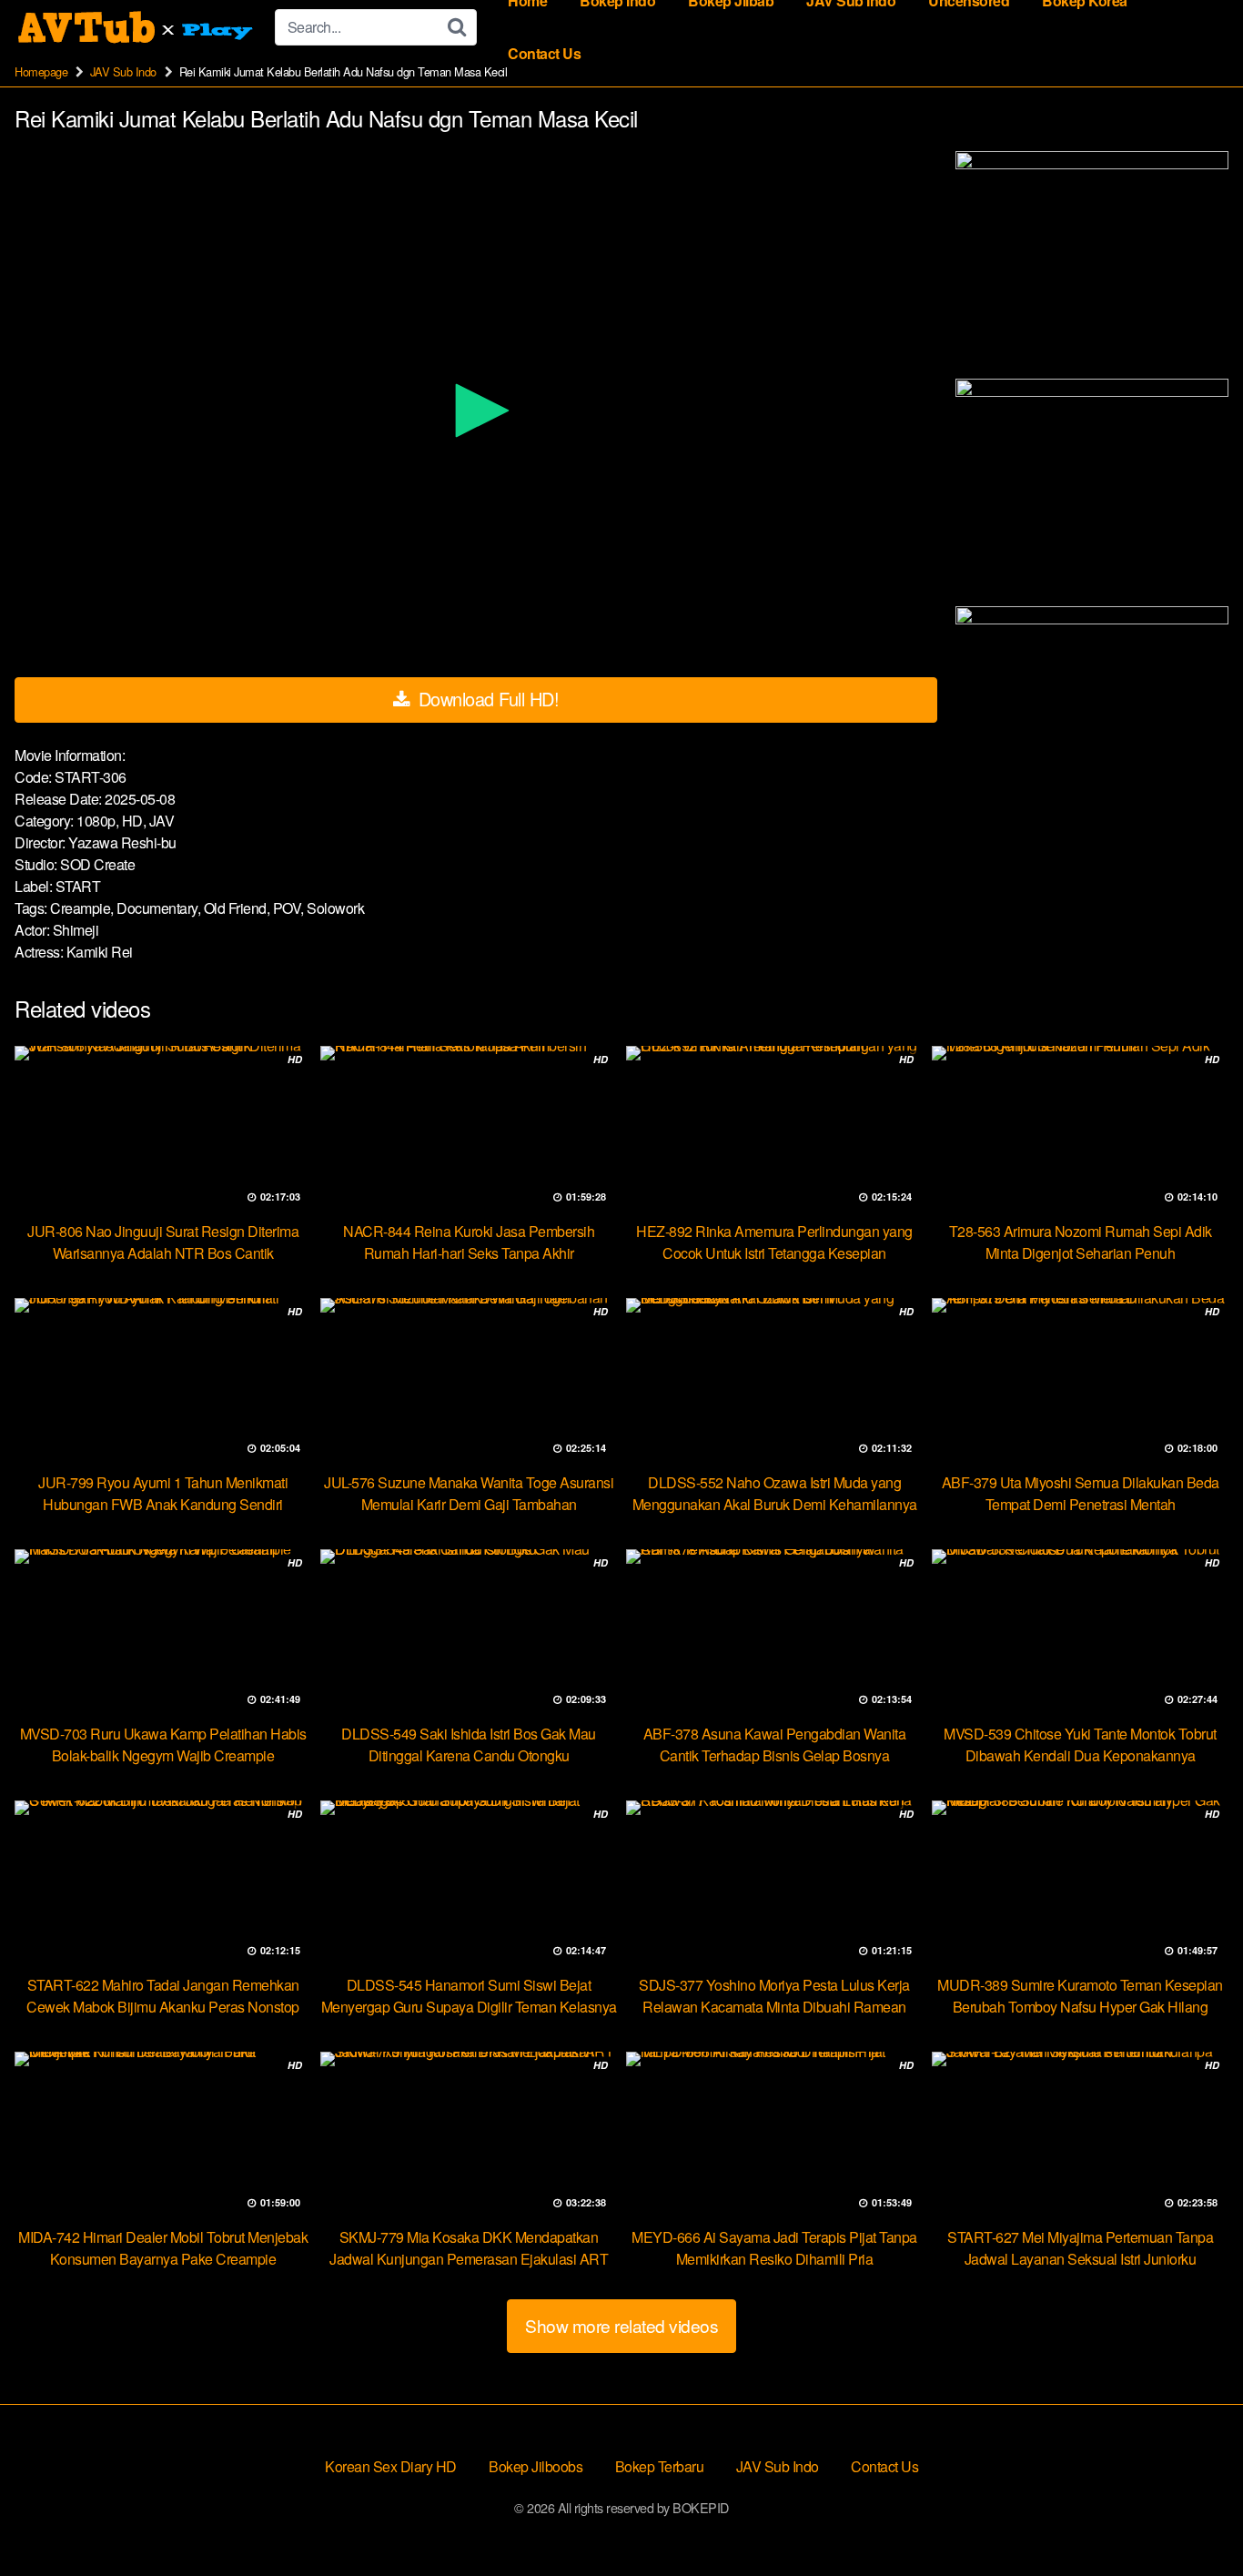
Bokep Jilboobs (536, 2466)
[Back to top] (1193, 2518)
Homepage (41, 71)
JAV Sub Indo (123, 71)
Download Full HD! (486, 699)
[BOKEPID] (137, 27)
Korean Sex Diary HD (391, 2466)
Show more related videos (621, 2325)
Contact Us (544, 53)
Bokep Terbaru (660, 2466)
